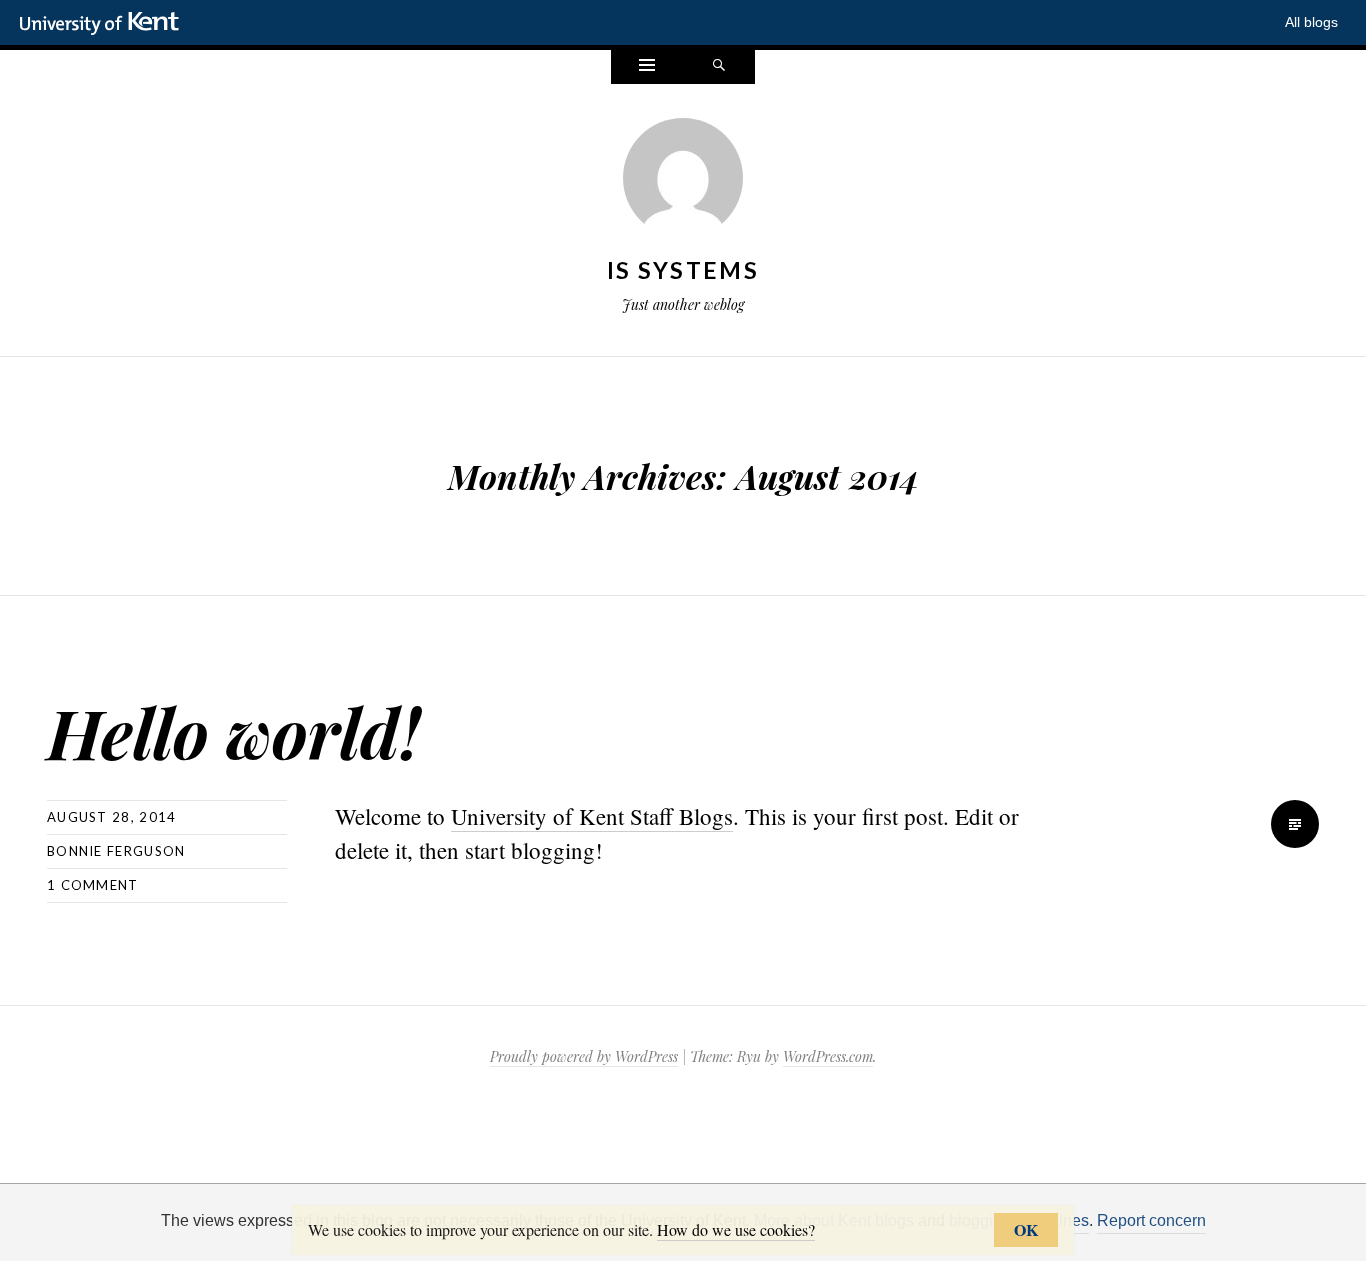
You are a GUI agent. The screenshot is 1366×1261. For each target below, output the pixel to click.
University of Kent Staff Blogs (592, 816)
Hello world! (233, 731)
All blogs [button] (1311, 22)
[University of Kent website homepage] (104, 24)
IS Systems (683, 270)
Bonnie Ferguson (116, 851)
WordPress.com (828, 1056)
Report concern (1151, 1220)
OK (1026, 1229)
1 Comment (93, 885)
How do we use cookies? (736, 1229)
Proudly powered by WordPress (584, 1056)
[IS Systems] (683, 182)
